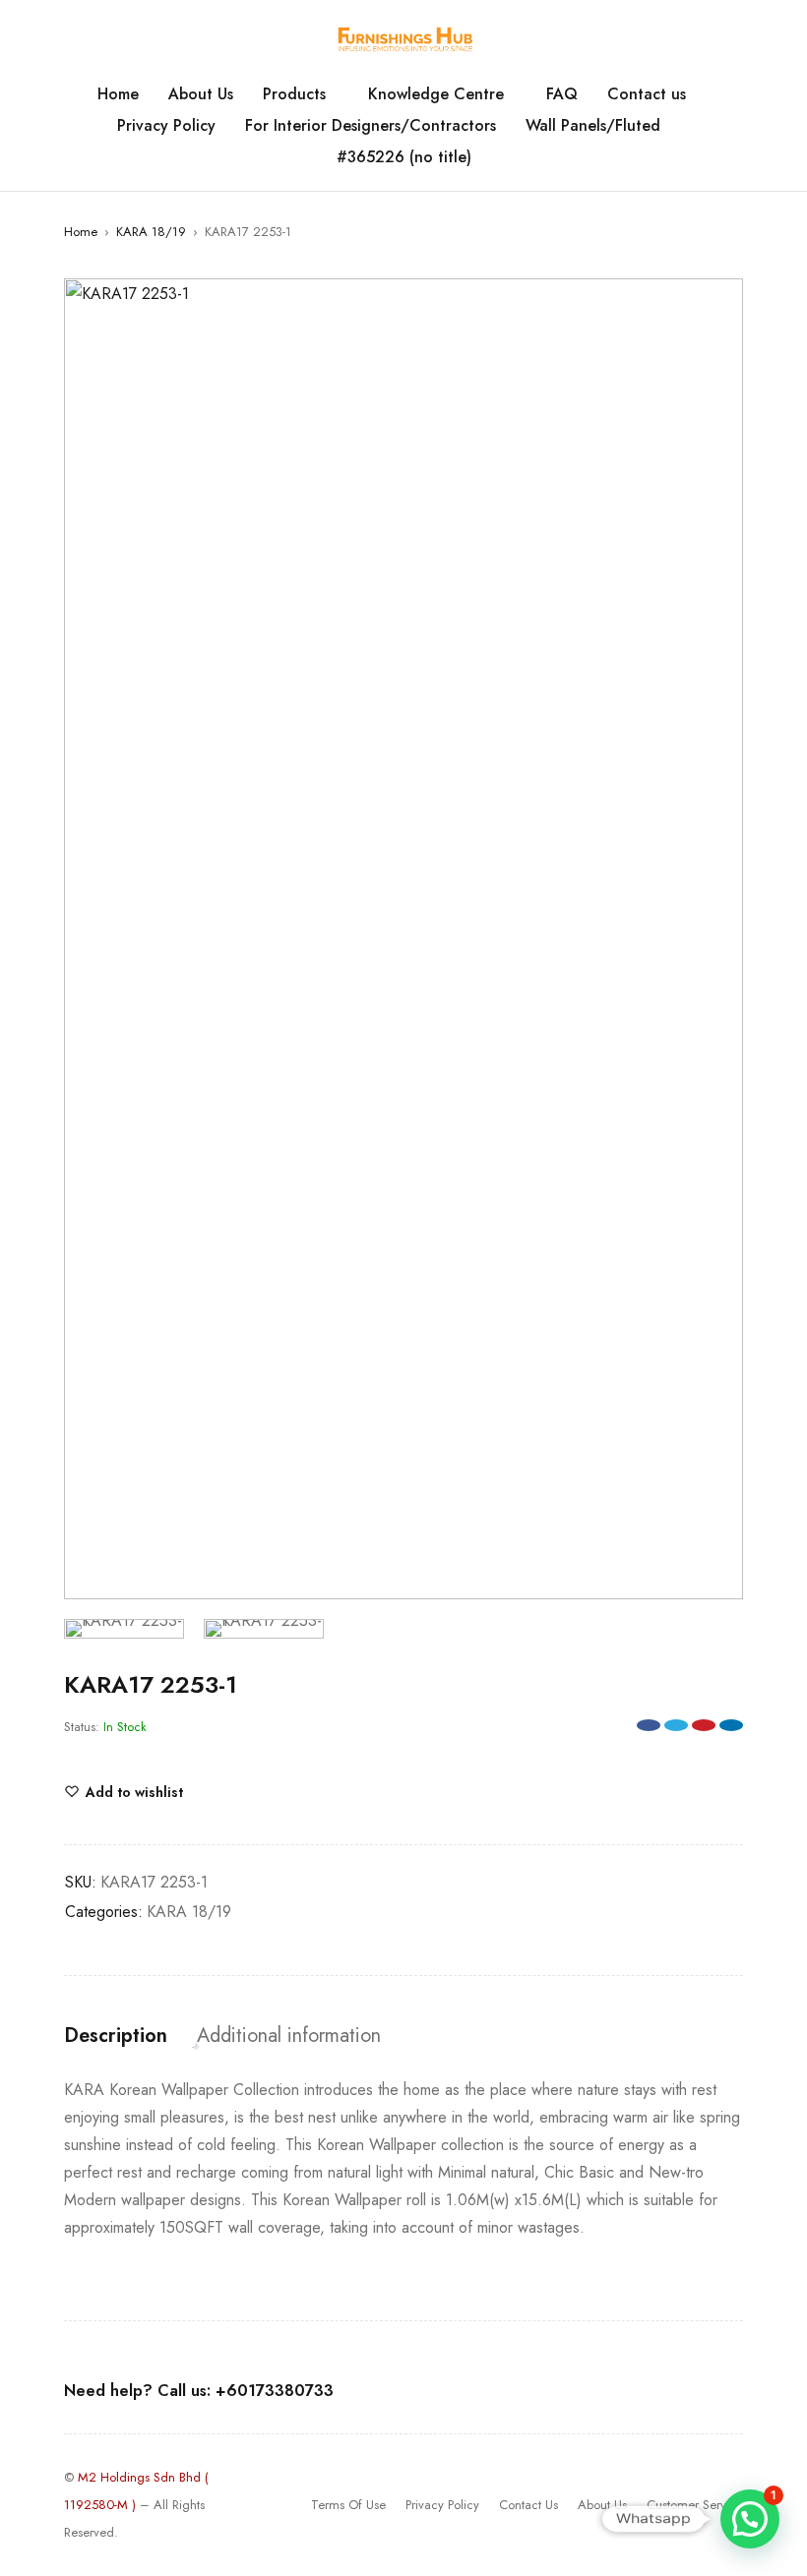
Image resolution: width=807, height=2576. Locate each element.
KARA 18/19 (151, 232)
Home (81, 232)
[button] (718, 303)
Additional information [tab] (289, 2036)
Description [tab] (116, 2036)
